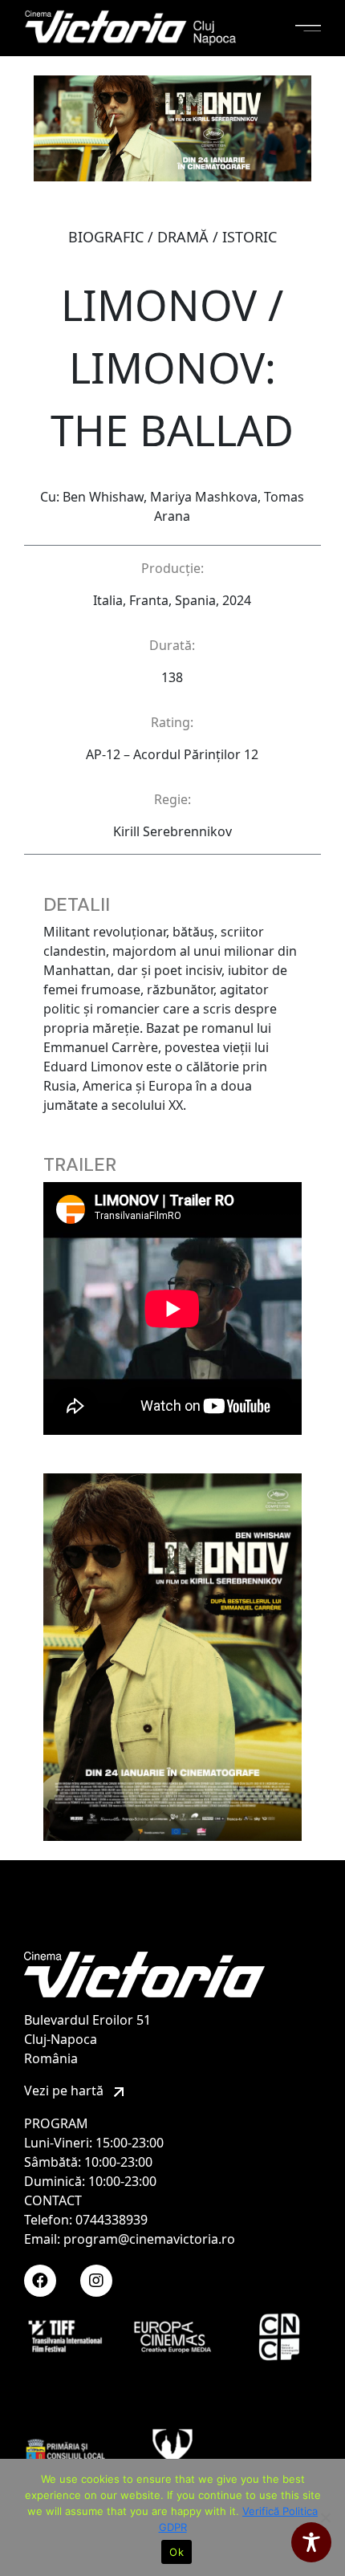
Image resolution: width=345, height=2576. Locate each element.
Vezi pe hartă (65, 2090)
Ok (177, 2552)
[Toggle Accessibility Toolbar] (311, 2542)
